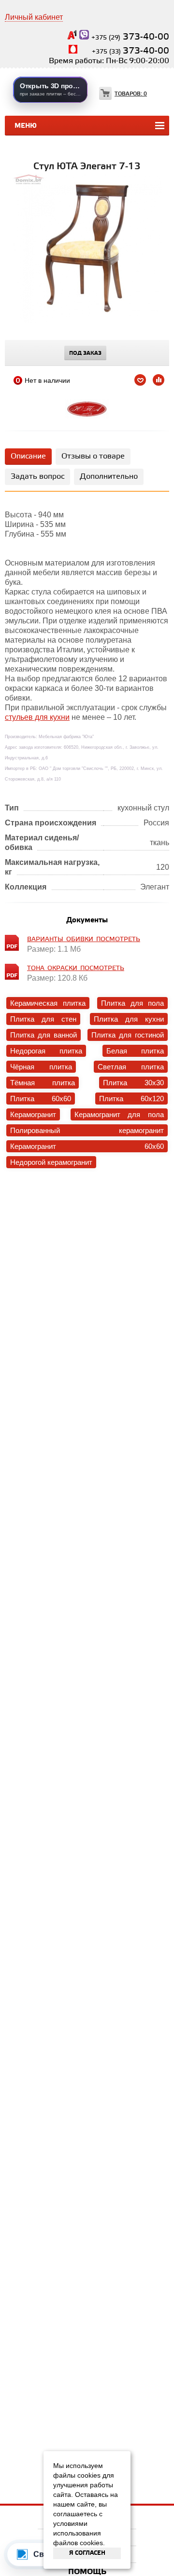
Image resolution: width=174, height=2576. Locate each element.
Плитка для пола (132, 1003)
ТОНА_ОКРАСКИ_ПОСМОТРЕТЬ (76, 968)
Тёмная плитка (43, 1083)
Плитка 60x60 (41, 1099)
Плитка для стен (43, 1019)
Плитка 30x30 (133, 1083)
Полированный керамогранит (87, 1130)
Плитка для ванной (43, 1035)
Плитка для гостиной (128, 1035)
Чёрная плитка (41, 1067)
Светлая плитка (131, 1067)
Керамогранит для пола (119, 1114)
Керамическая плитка (48, 1003)
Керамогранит (33, 1114)
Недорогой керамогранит (51, 1162)
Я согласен (87, 2553)
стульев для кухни (37, 717)
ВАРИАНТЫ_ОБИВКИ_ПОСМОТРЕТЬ (84, 939)
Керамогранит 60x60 (87, 1146)
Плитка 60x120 (131, 1099)
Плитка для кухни (129, 1019)
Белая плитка (135, 1051)
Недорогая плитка (46, 1051)
